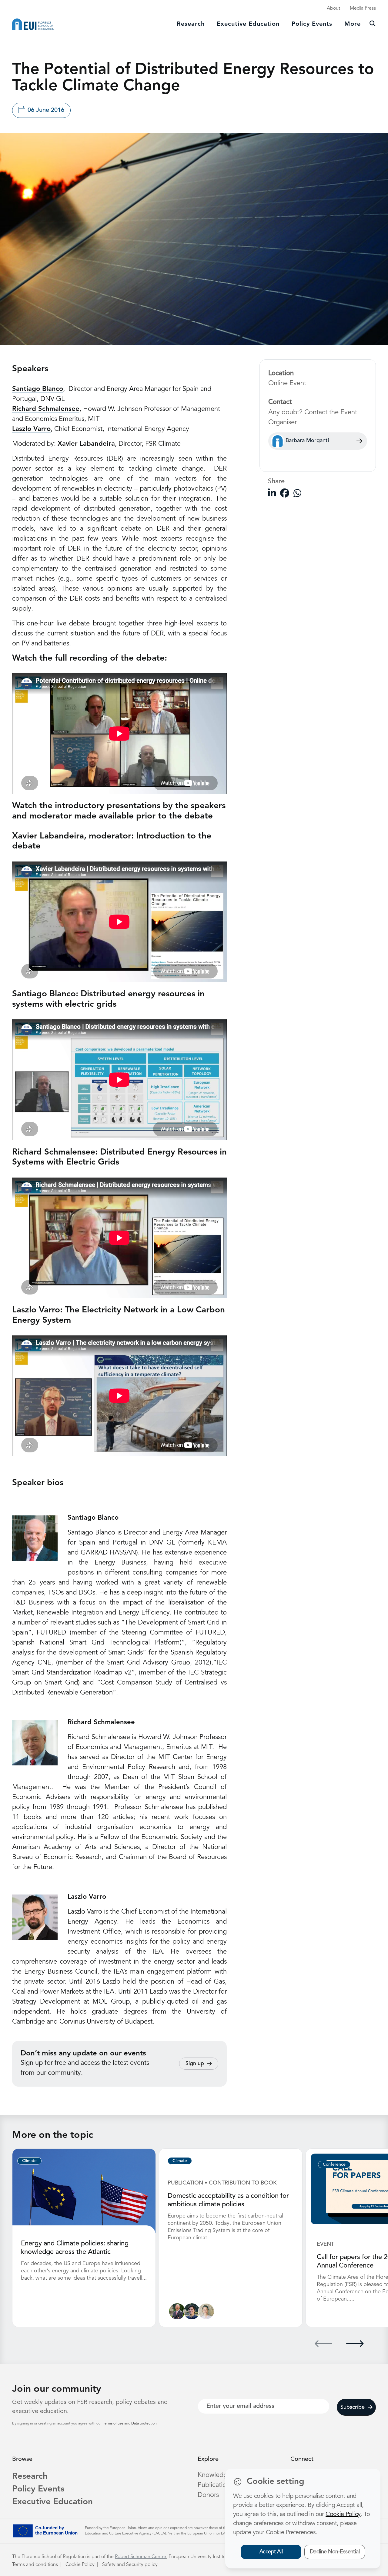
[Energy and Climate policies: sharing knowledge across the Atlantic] (84, 2191)
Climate (29, 2161)
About (333, 8)
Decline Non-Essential (335, 2552)
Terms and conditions (35, 2565)
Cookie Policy (80, 2565)
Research (191, 24)
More (353, 24)
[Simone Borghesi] (177, 2311)
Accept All (271, 2552)
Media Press (363, 8)
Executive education (248, 24)
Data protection (144, 2424)
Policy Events (312, 24)
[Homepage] (33, 24)
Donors (208, 2495)
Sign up (195, 2064)
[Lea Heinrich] (206, 2311)
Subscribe (353, 2407)
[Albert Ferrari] (192, 2311)
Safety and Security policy (130, 2565)
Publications (215, 2485)
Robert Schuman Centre (140, 2557)
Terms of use (114, 2424)
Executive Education (52, 2502)
